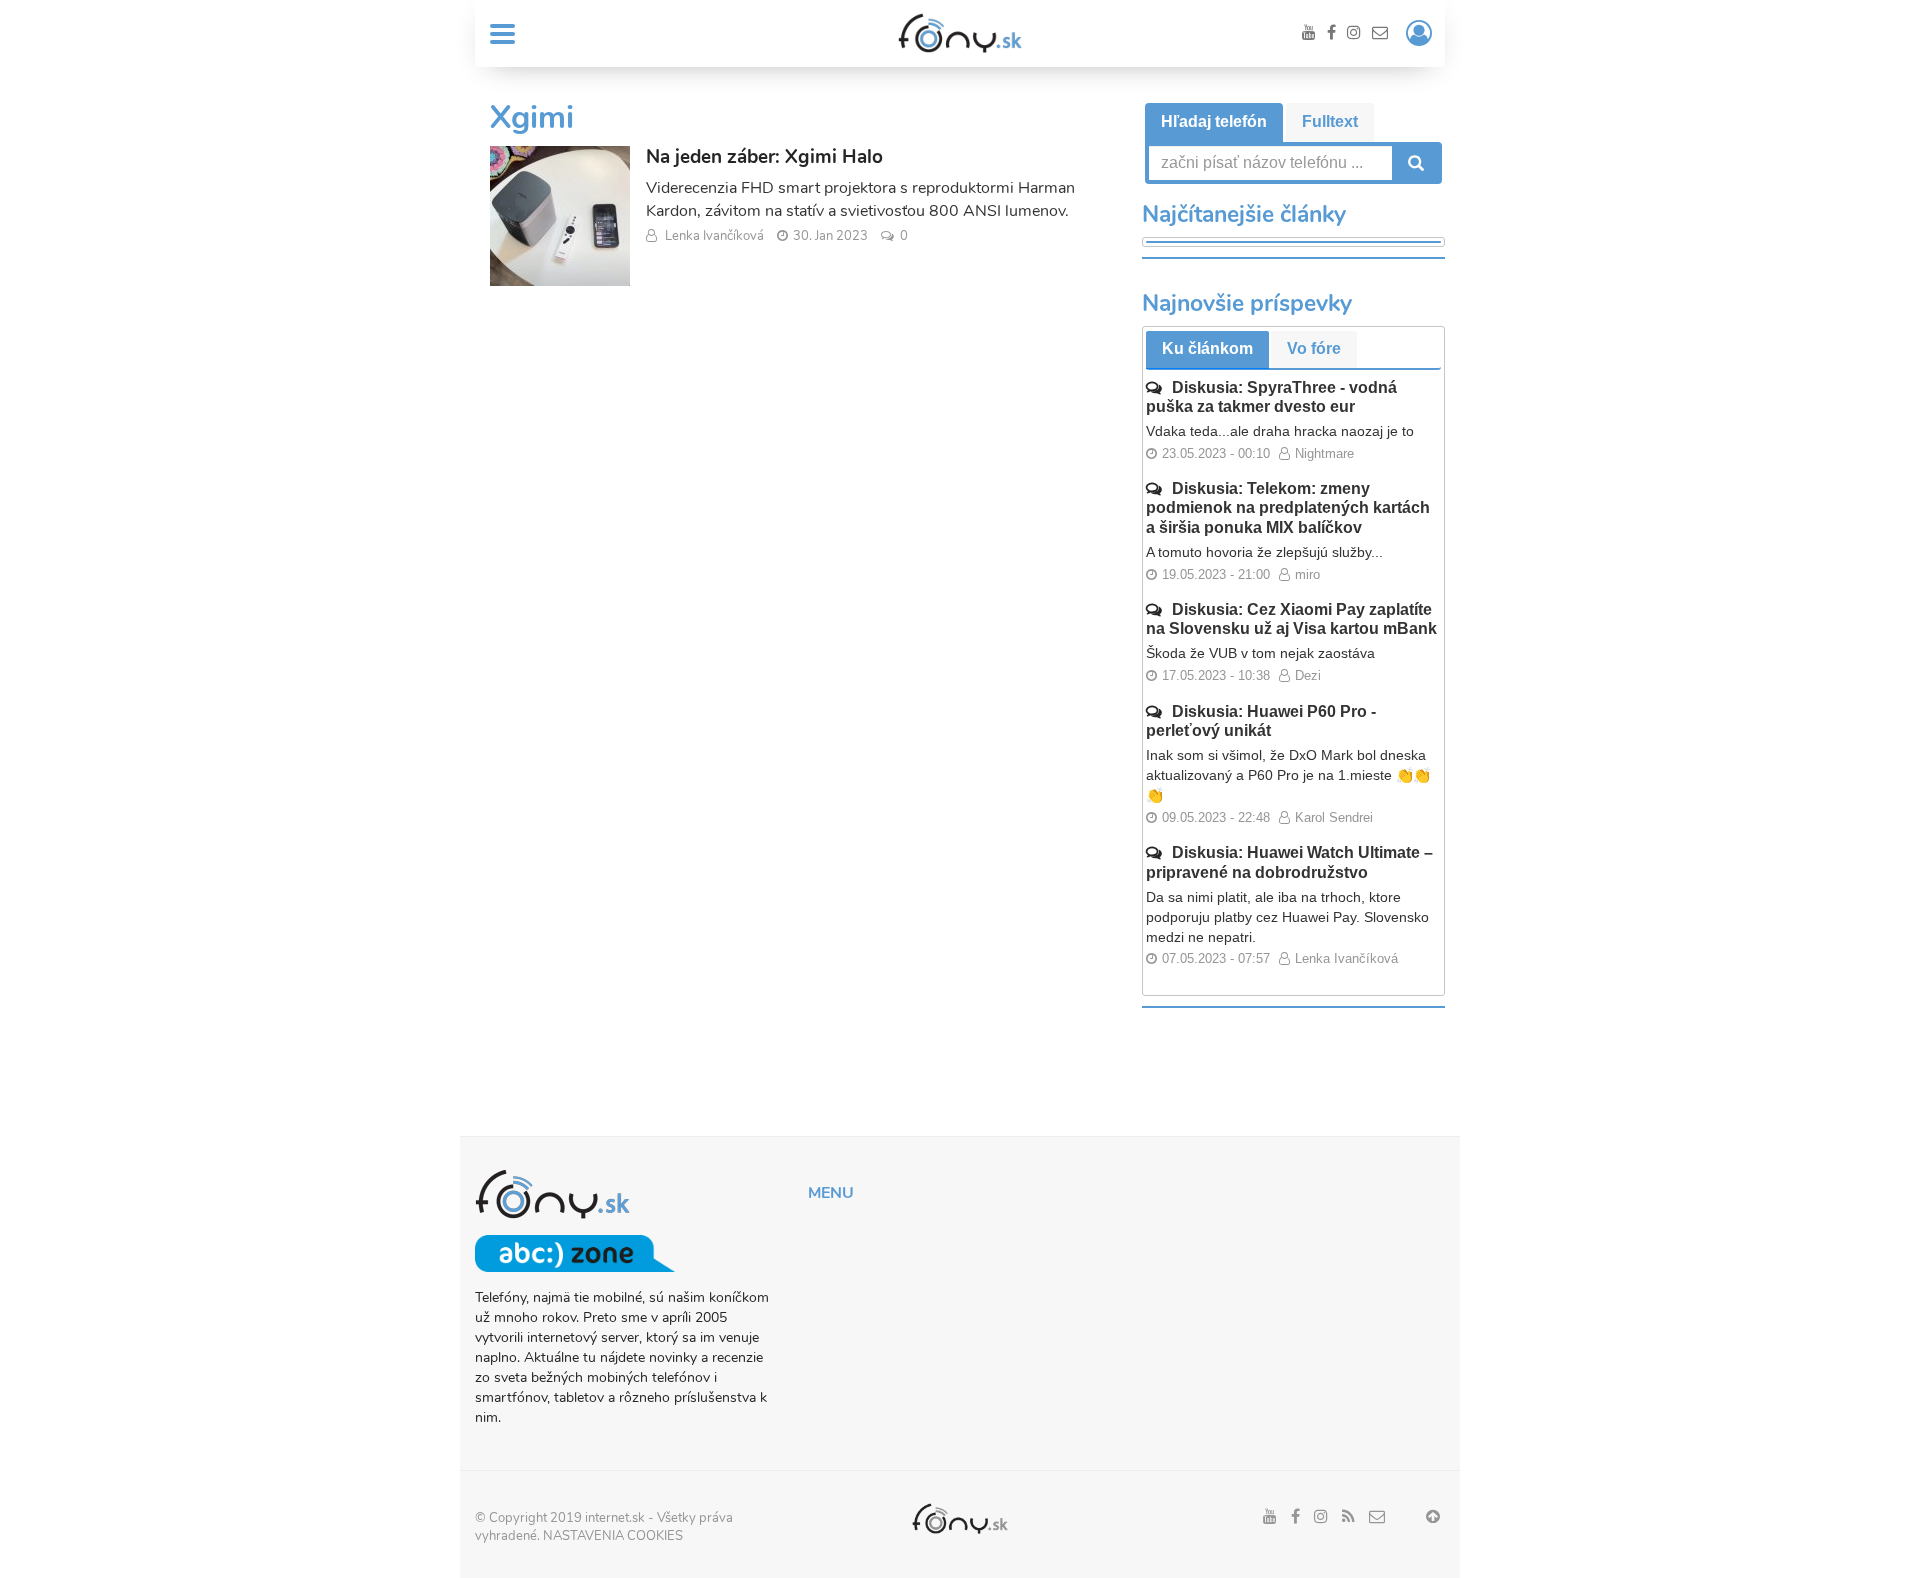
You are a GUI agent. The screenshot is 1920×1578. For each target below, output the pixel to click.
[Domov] (960, 33)
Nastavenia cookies (613, 1536)
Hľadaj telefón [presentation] (1214, 121)
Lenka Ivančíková (714, 236)
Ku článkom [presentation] (1207, 348)
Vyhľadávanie (1414, 163)
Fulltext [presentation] (1330, 121)
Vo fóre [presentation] (1314, 348)
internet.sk (615, 1518)
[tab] (1214, 122)
